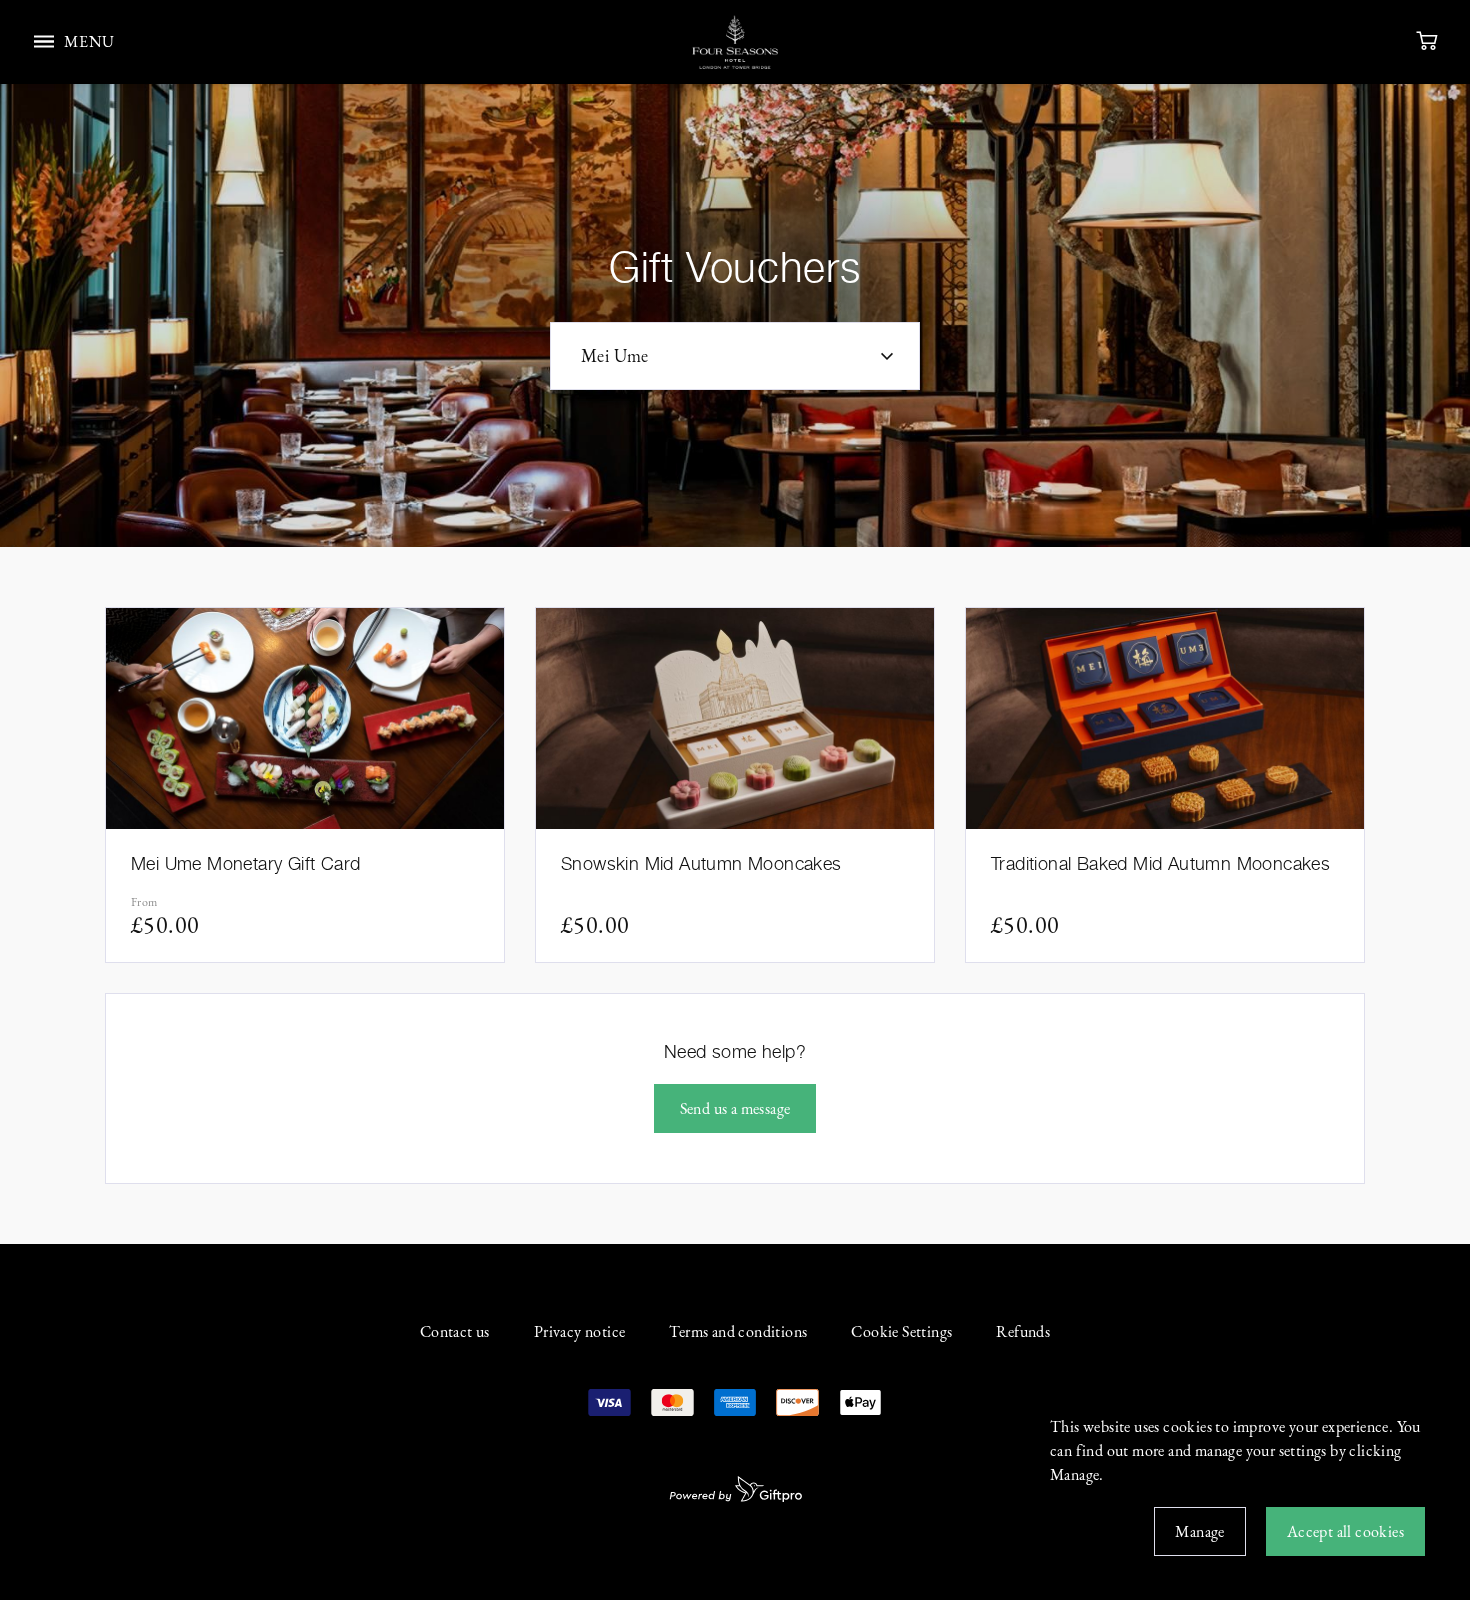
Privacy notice (580, 1331)
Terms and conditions (738, 1331)
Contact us (455, 1331)
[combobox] (735, 356)
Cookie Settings (901, 1331)
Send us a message (735, 1108)
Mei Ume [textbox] (615, 355)
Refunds (1023, 1331)
